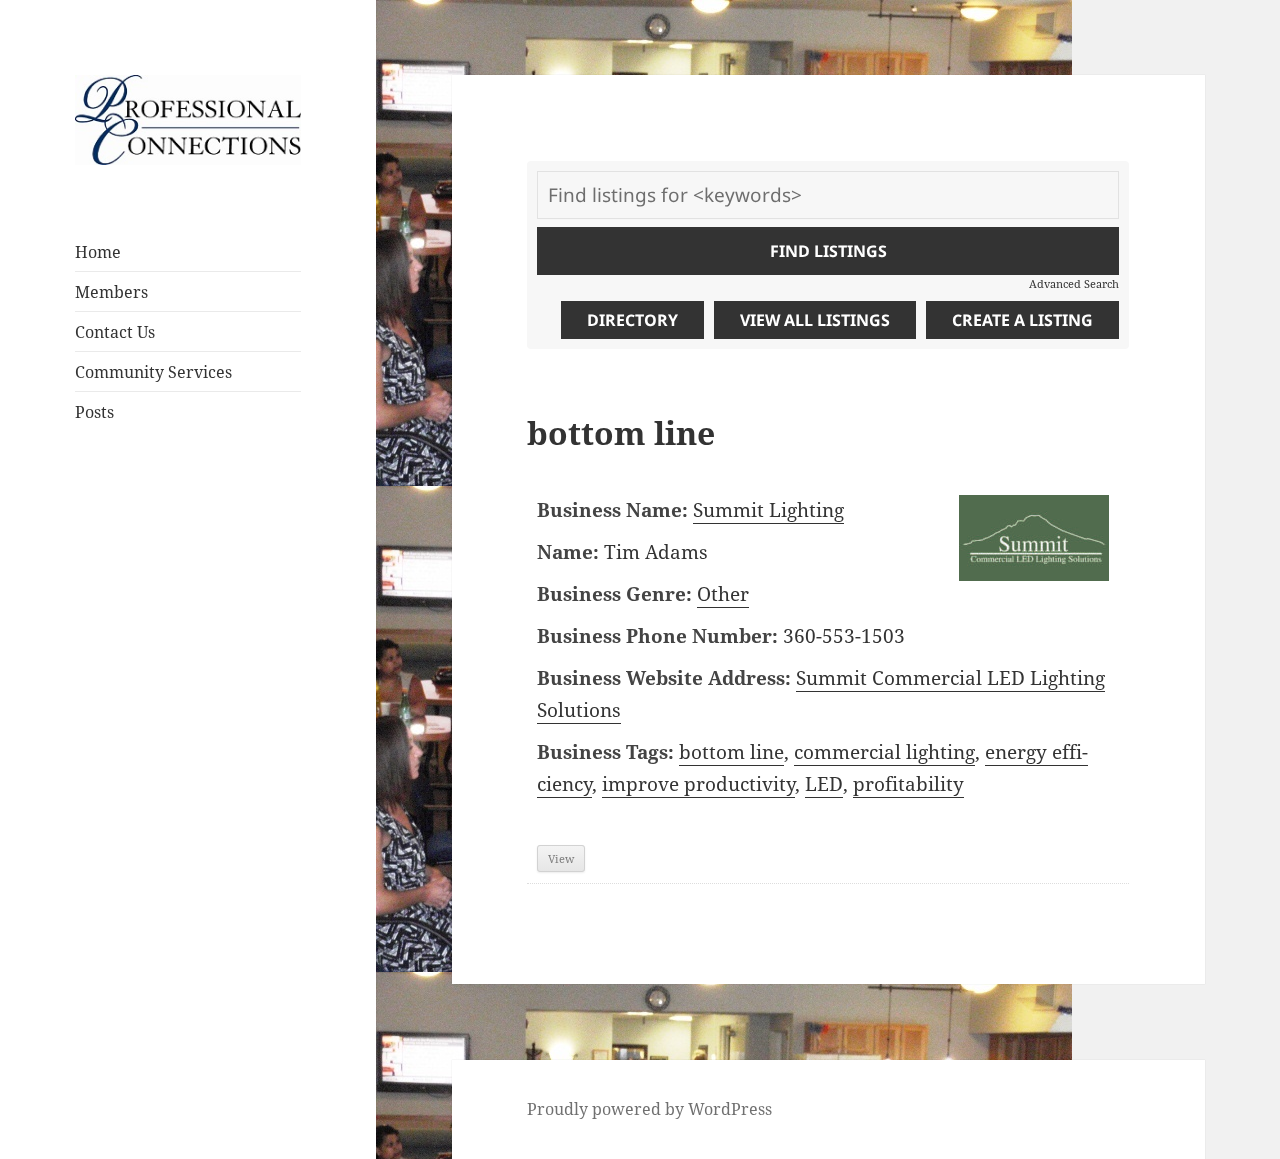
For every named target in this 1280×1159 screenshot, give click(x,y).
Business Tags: (605, 752)
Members (111, 292)
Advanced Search (1074, 283)
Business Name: (612, 510)
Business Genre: (614, 594)
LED (824, 784)
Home (98, 252)
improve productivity (698, 784)
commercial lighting (884, 752)
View (561, 858)
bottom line (731, 752)
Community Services (153, 372)
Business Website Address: (664, 678)
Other (723, 594)
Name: (568, 552)
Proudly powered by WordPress (649, 1109)
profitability (908, 784)
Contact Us (115, 332)
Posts (94, 412)
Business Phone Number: (657, 636)
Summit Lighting (768, 510)
